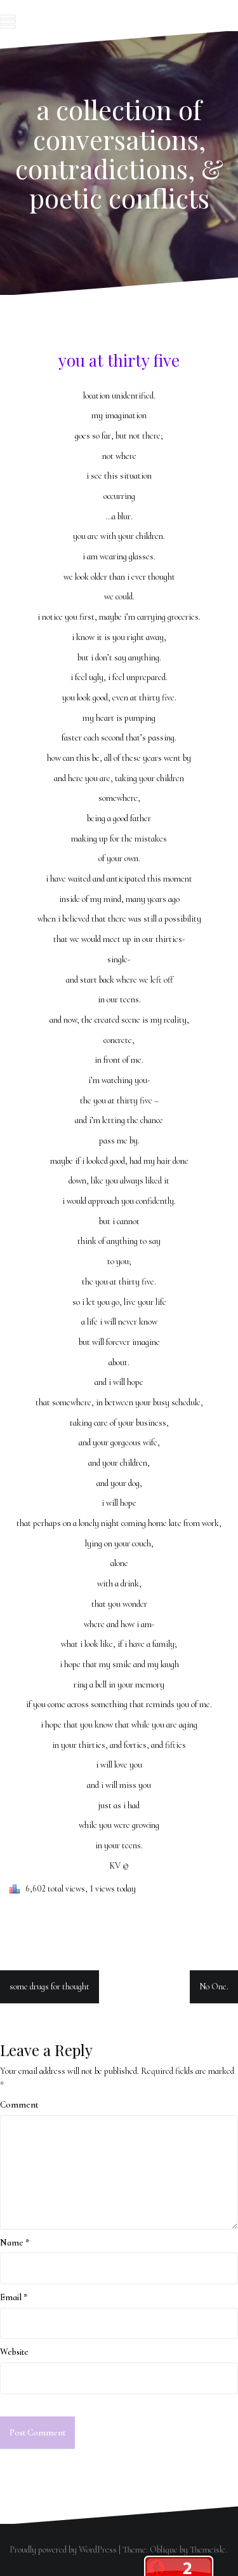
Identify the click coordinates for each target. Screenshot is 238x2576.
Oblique (164, 2550)
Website (14, 2352)
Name (15, 2243)
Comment (19, 2105)
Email (14, 2297)
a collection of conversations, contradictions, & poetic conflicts (119, 153)
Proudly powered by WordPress (63, 2550)
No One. (214, 1987)
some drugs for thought (50, 1987)
